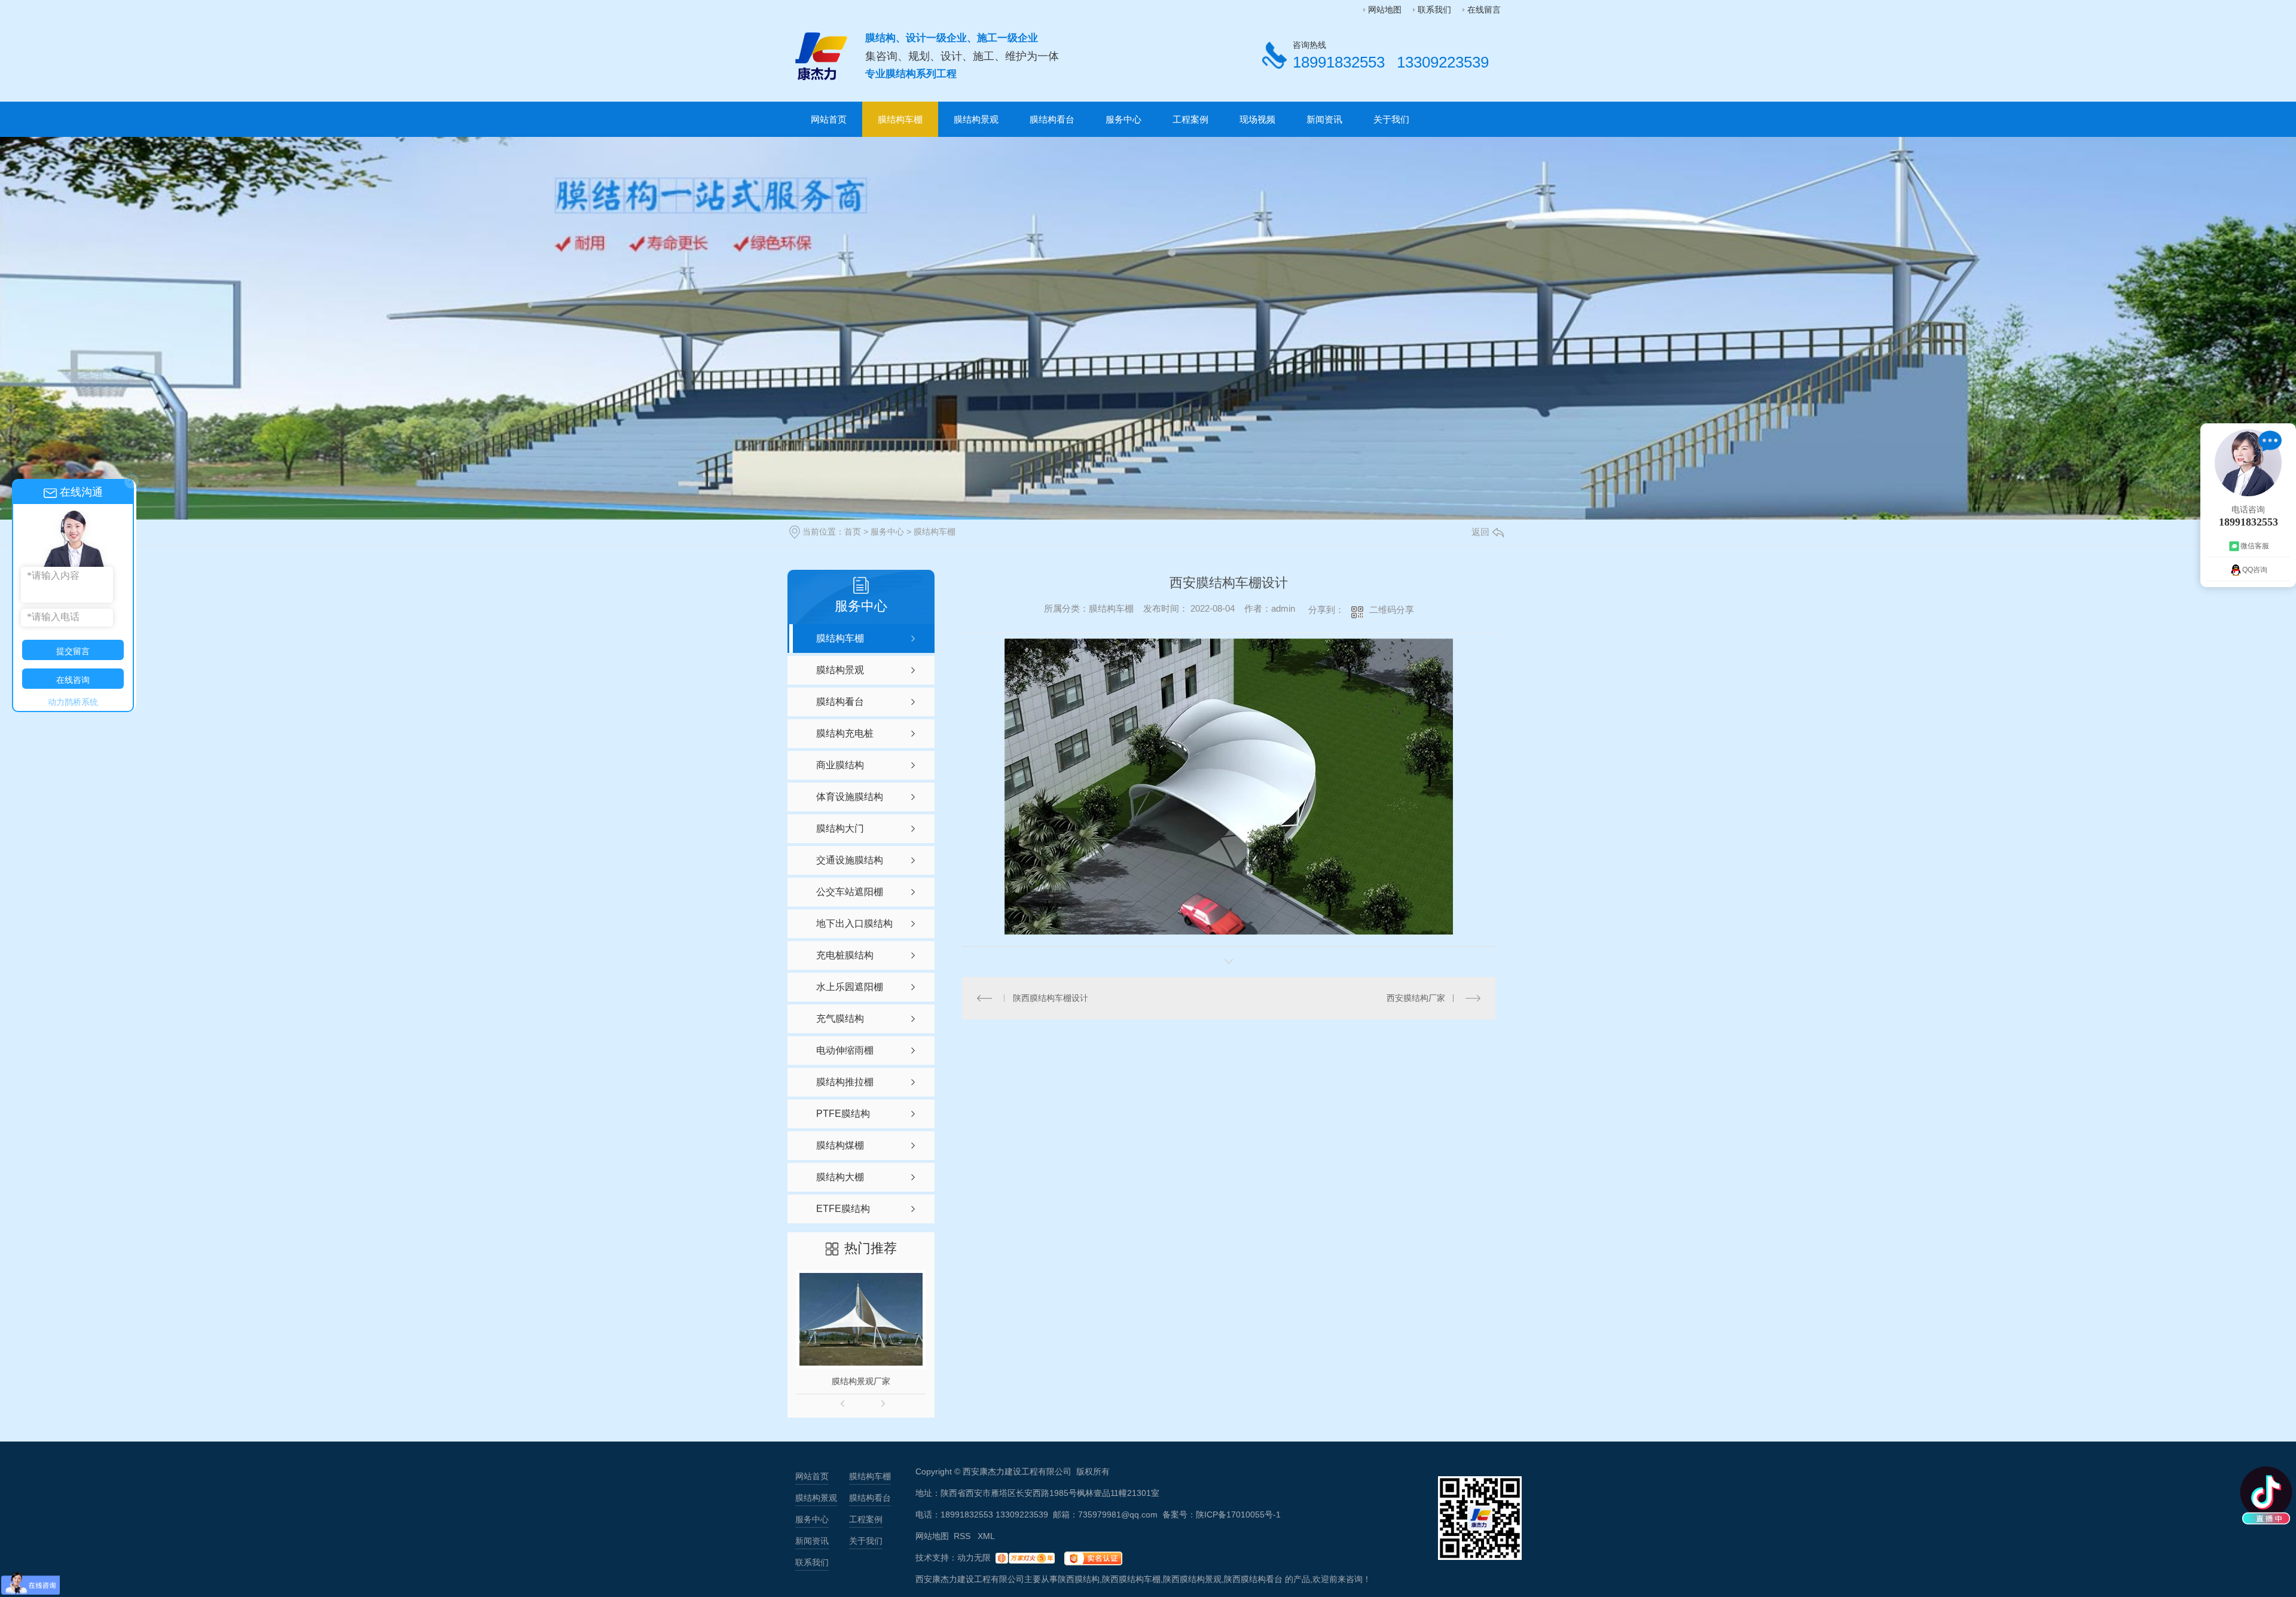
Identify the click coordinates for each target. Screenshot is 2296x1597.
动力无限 (974, 1558)
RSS (963, 1536)
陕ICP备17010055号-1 (1238, 1514)
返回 (1480, 532)
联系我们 (1434, 10)
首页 (853, 532)
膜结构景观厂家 (861, 1381)
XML (986, 1536)
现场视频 (1257, 119)
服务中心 (1123, 119)
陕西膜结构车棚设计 (1051, 998)
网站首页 (829, 119)
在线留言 (1484, 10)
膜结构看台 (1052, 119)
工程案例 (1190, 119)
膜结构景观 (976, 119)
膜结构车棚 (900, 119)
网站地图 (1385, 10)
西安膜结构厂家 (1416, 998)
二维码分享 (1392, 610)
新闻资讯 (1324, 119)
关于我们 (1391, 119)
